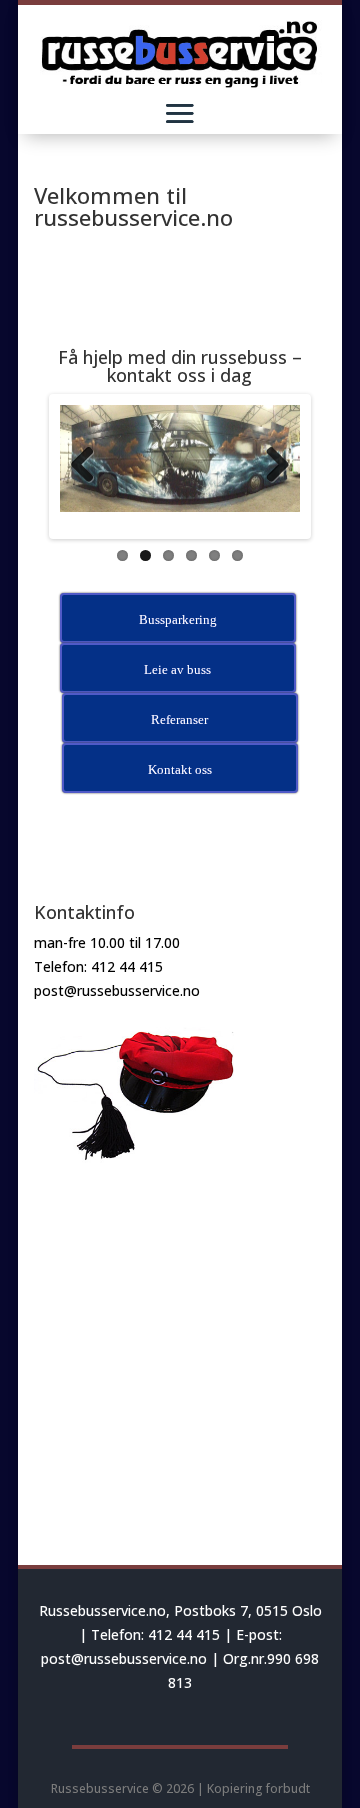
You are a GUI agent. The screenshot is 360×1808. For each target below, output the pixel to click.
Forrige (83, 466)
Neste (277, 466)
